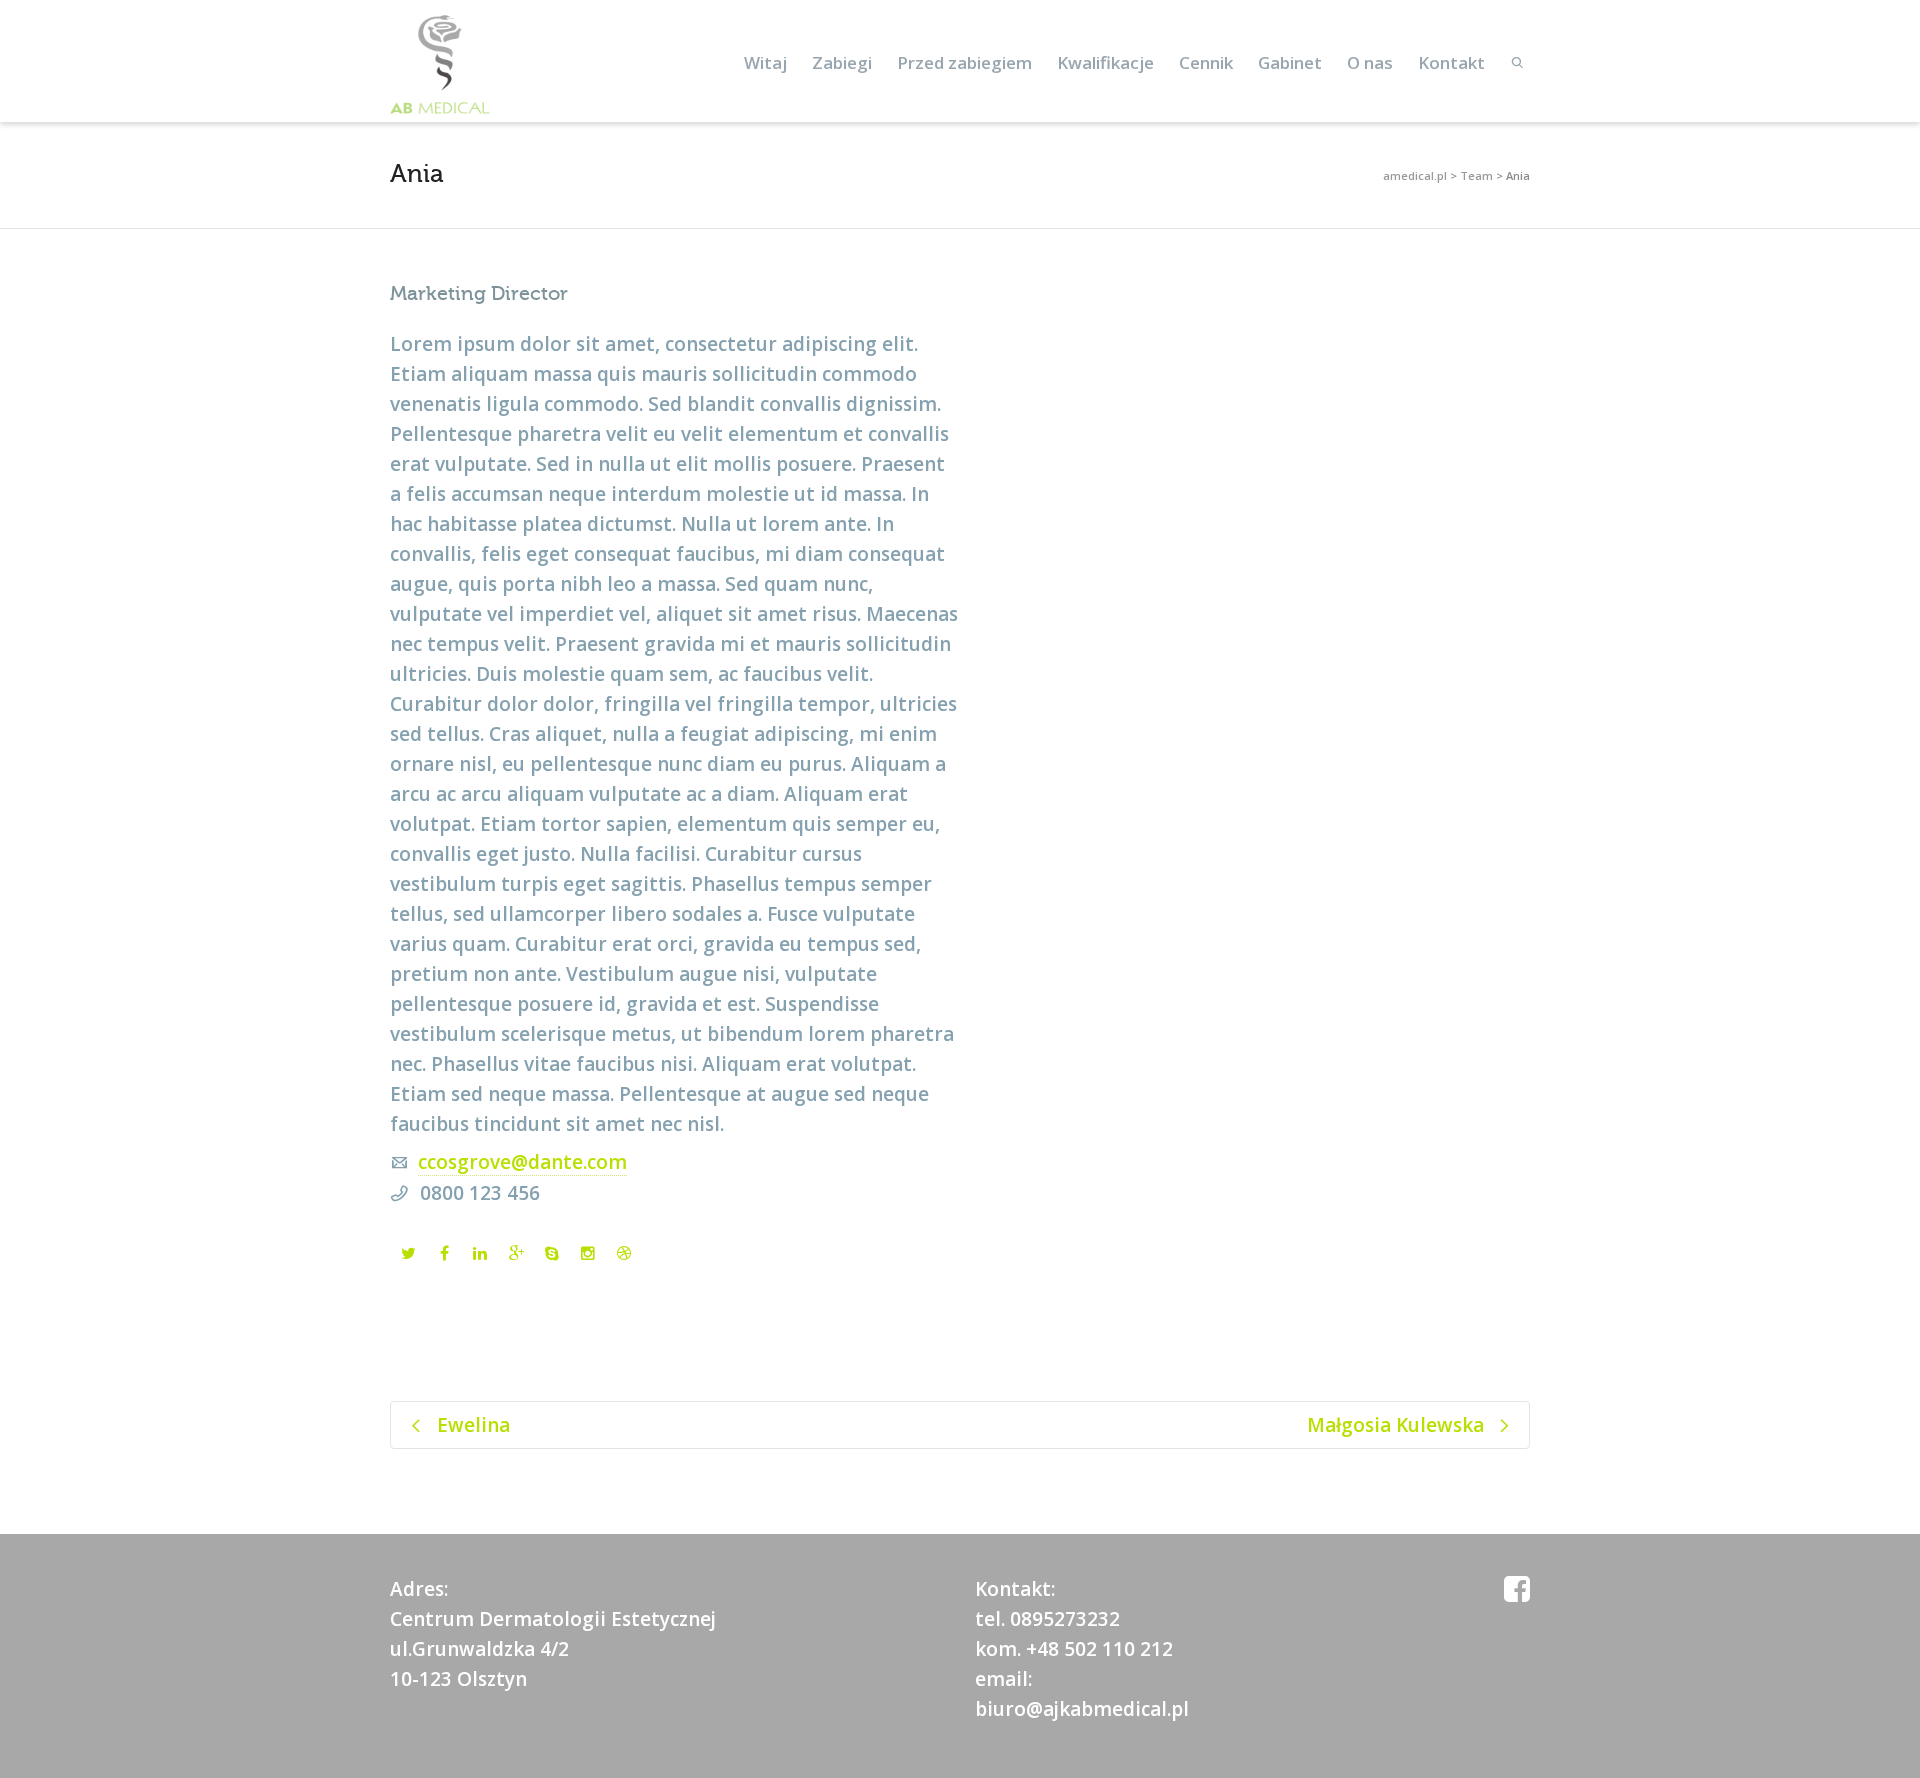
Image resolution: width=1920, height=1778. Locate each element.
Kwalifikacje (1105, 62)
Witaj (765, 62)
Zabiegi (842, 62)
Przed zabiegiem (964, 62)
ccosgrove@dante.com (522, 1162)
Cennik (1206, 62)
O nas (1370, 62)
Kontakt (1451, 62)
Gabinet (1290, 62)
